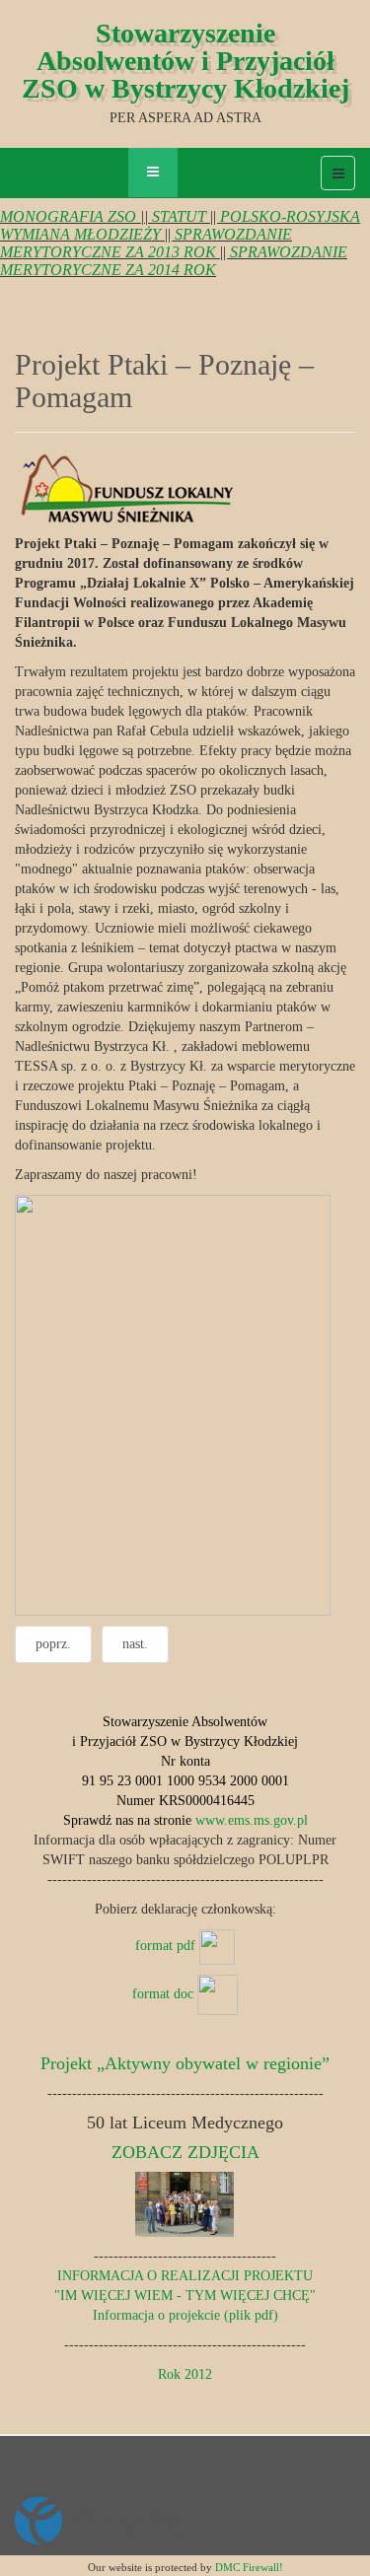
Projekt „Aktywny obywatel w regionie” (185, 2063)
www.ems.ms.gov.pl (252, 1820)
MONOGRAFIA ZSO (68, 216)
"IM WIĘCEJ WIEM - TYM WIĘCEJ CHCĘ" (185, 2296)
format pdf (167, 1946)
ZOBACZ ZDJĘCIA (185, 2152)
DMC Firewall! (249, 2567)
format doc (165, 1994)
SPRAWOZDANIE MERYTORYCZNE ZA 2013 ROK (146, 243)
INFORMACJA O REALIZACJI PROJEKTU (185, 2276)
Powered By (105, 2521)
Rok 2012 (185, 2374)
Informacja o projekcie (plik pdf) (185, 2315)
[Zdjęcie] (185, 2204)
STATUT (179, 216)
